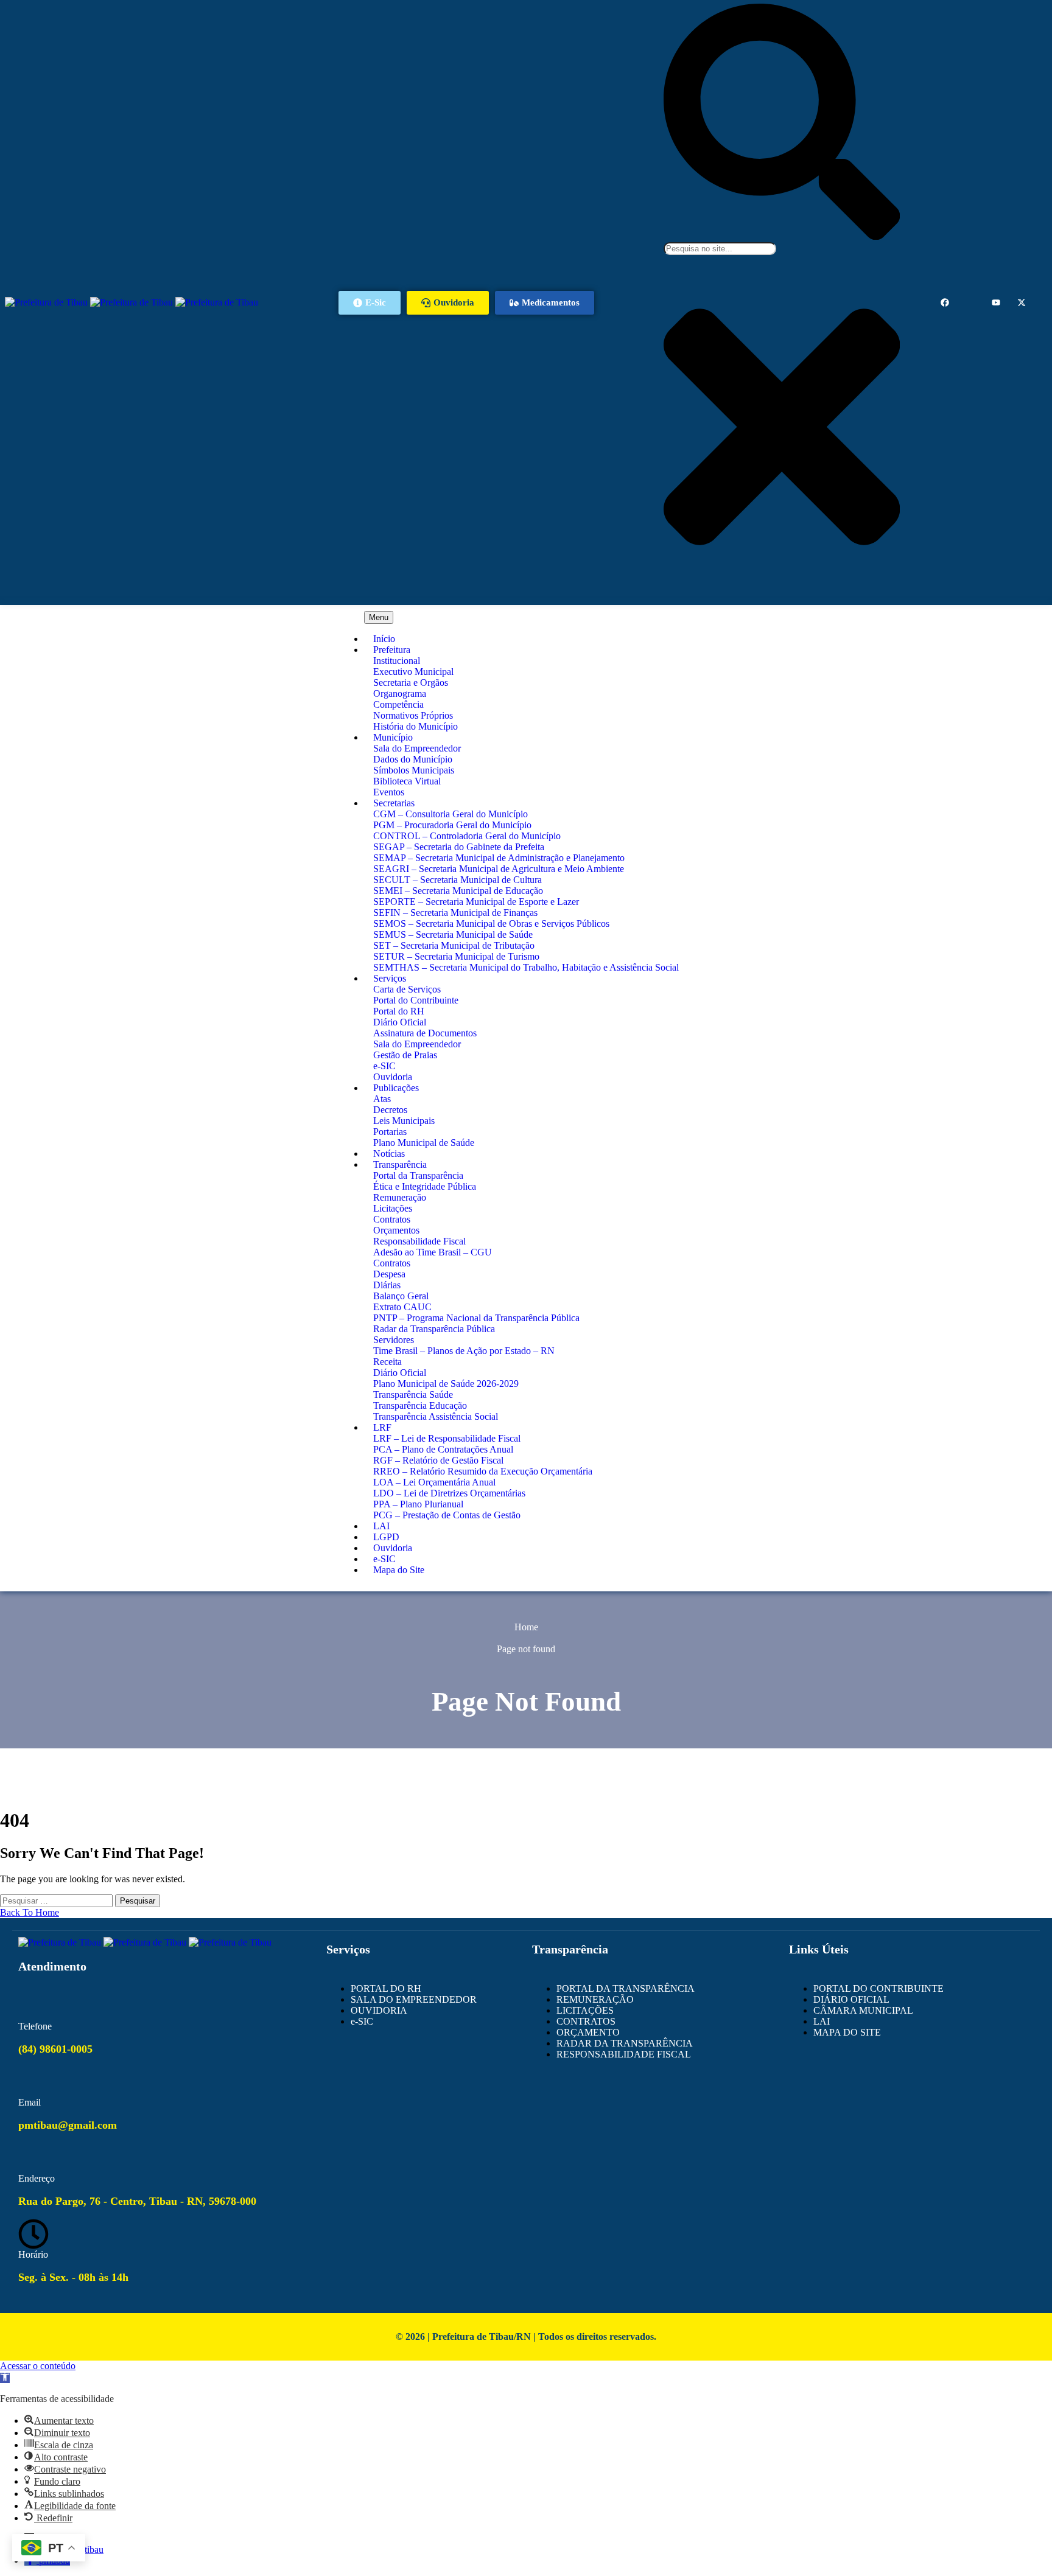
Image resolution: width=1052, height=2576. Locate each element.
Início (384, 639)
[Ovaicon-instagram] (970, 302)
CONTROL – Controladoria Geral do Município (467, 836)
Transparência (400, 1164)
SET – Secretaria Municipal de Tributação (454, 945)
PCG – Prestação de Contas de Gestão (447, 1515)
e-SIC (384, 1066)
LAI (381, 1526)
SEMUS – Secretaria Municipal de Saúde (453, 934)
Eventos (389, 792)
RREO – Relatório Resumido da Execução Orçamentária (483, 1471)
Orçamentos (396, 1230)
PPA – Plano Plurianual (418, 1504)
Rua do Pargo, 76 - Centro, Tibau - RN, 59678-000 (137, 2201)
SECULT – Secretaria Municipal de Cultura (458, 880)
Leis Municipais (404, 1121)
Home (526, 1627)
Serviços (390, 978)
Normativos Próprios (413, 715)
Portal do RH (399, 1011)
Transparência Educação (420, 1405)
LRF (382, 1427)
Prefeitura (392, 650)
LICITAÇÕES (585, 2010)
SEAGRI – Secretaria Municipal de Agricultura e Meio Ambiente (499, 869)
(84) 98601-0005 (55, 2049)
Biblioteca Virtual (407, 781)
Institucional (397, 661)
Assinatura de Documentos (425, 1033)
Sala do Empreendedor (417, 748)
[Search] (782, 236)
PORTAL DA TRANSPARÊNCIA (626, 1988)
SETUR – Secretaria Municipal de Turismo (456, 956)
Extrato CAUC (402, 1307)
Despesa (389, 1274)
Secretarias (394, 803)
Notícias (389, 1154)
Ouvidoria (393, 1077)
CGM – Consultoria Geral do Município (451, 814)
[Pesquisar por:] (58, 1900)
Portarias (390, 1132)
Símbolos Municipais (414, 770)
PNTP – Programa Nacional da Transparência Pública (476, 1318)
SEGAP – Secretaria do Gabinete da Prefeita (459, 847)
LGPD (386, 1537)
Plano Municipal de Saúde (424, 1143)
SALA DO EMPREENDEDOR (414, 1999)
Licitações (393, 1208)
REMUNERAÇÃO (595, 1999)
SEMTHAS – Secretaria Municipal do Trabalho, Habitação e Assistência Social (526, 967)
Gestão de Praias (405, 1055)
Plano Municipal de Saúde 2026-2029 (446, 1384)
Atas (382, 1099)
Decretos (390, 1110)
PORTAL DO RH (386, 1988)
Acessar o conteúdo (38, 2366)
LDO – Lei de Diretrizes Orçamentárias (449, 1493)
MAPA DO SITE (847, 2032)
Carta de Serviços (407, 989)
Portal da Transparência (418, 1175)
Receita (387, 1362)
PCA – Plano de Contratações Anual (443, 1449)
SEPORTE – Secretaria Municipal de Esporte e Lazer (476, 902)
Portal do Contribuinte (416, 1000)
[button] (5, 2378)
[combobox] (720, 249)
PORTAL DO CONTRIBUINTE (878, 1988)
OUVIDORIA (379, 2010)
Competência (398, 704)
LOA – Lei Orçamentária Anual (434, 1482)
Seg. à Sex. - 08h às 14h (73, 2277)
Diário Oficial (400, 1022)
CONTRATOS (586, 2021)
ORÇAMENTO (588, 2032)
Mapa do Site (399, 1570)
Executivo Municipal (413, 672)
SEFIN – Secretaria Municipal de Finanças (455, 913)
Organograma (400, 693)
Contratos (392, 1219)
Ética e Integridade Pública (425, 1186)
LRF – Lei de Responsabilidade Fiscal (447, 1438)
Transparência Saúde (413, 1394)
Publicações (396, 1088)
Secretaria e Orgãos (411, 682)
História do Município (416, 726)
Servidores (394, 1340)
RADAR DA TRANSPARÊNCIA (625, 2043)
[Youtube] (996, 302)
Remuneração (400, 1197)
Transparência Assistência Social (436, 1416)
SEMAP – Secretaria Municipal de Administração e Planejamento (499, 858)
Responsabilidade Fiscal (419, 1241)
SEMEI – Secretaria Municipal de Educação (458, 891)
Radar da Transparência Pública (434, 1329)
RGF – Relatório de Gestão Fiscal (438, 1460)
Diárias (387, 1285)
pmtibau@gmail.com (68, 2125)
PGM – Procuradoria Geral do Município (452, 825)
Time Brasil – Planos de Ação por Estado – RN (464, 1351)
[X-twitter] (1022, 302)
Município (393, 737)
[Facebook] (945, 302)
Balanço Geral (401, 1296)
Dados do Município (413, 759)
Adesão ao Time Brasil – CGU (433, 1252)
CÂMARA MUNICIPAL (863, 2010)
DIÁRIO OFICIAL (851, 1999)
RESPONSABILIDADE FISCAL (624, 2054)
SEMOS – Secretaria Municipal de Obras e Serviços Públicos (491, 923)
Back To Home (30, 1912)
